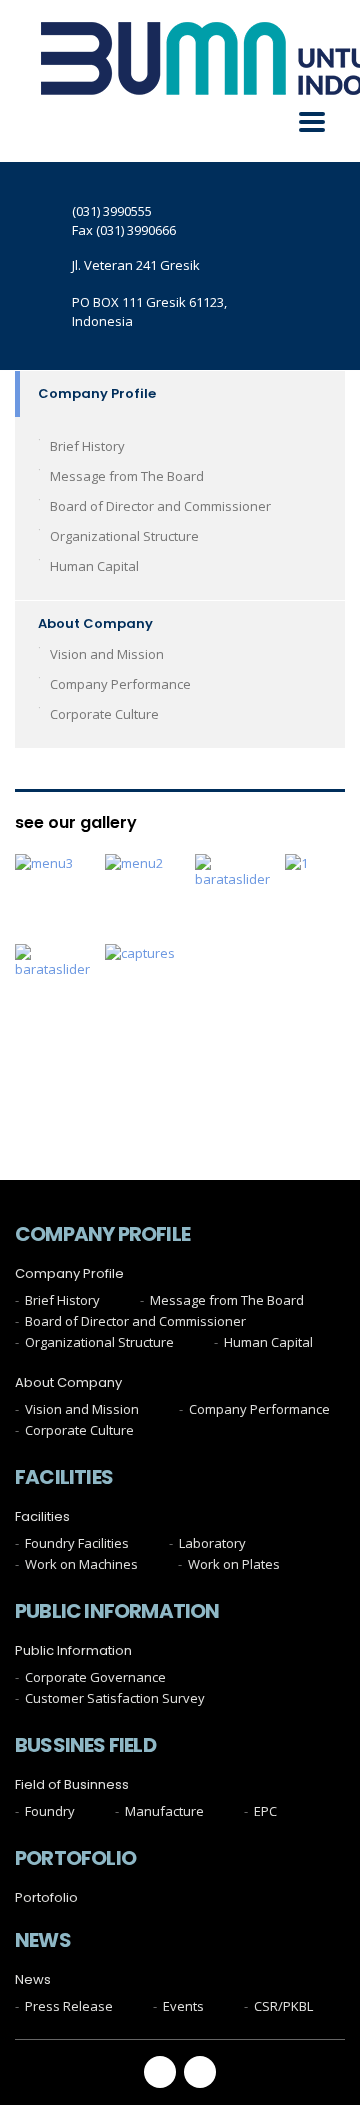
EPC (265, 1811)
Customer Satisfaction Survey (115, 1698)
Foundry (50, 1811)
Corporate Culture (104, 714)
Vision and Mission (107, 654)
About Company (95, 623)
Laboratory (212, 1543)
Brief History (87, 446)
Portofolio (46, 1898)
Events (183, 2006)
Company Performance (120, 684)
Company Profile (97, 393)
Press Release (69, 2006)
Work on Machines (81, 1564)
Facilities (42, 1517)
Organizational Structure (124, 536)
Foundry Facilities (77, 1543)
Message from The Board (127, 476)
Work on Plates (234, 1564)
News (33, 1980)
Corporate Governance (95, 1677)
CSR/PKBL (283, 2006)
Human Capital (94, 566)
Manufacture (164, 1811)
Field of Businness (72, 1785)
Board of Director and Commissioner (160, 506)
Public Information (73, 1651)
